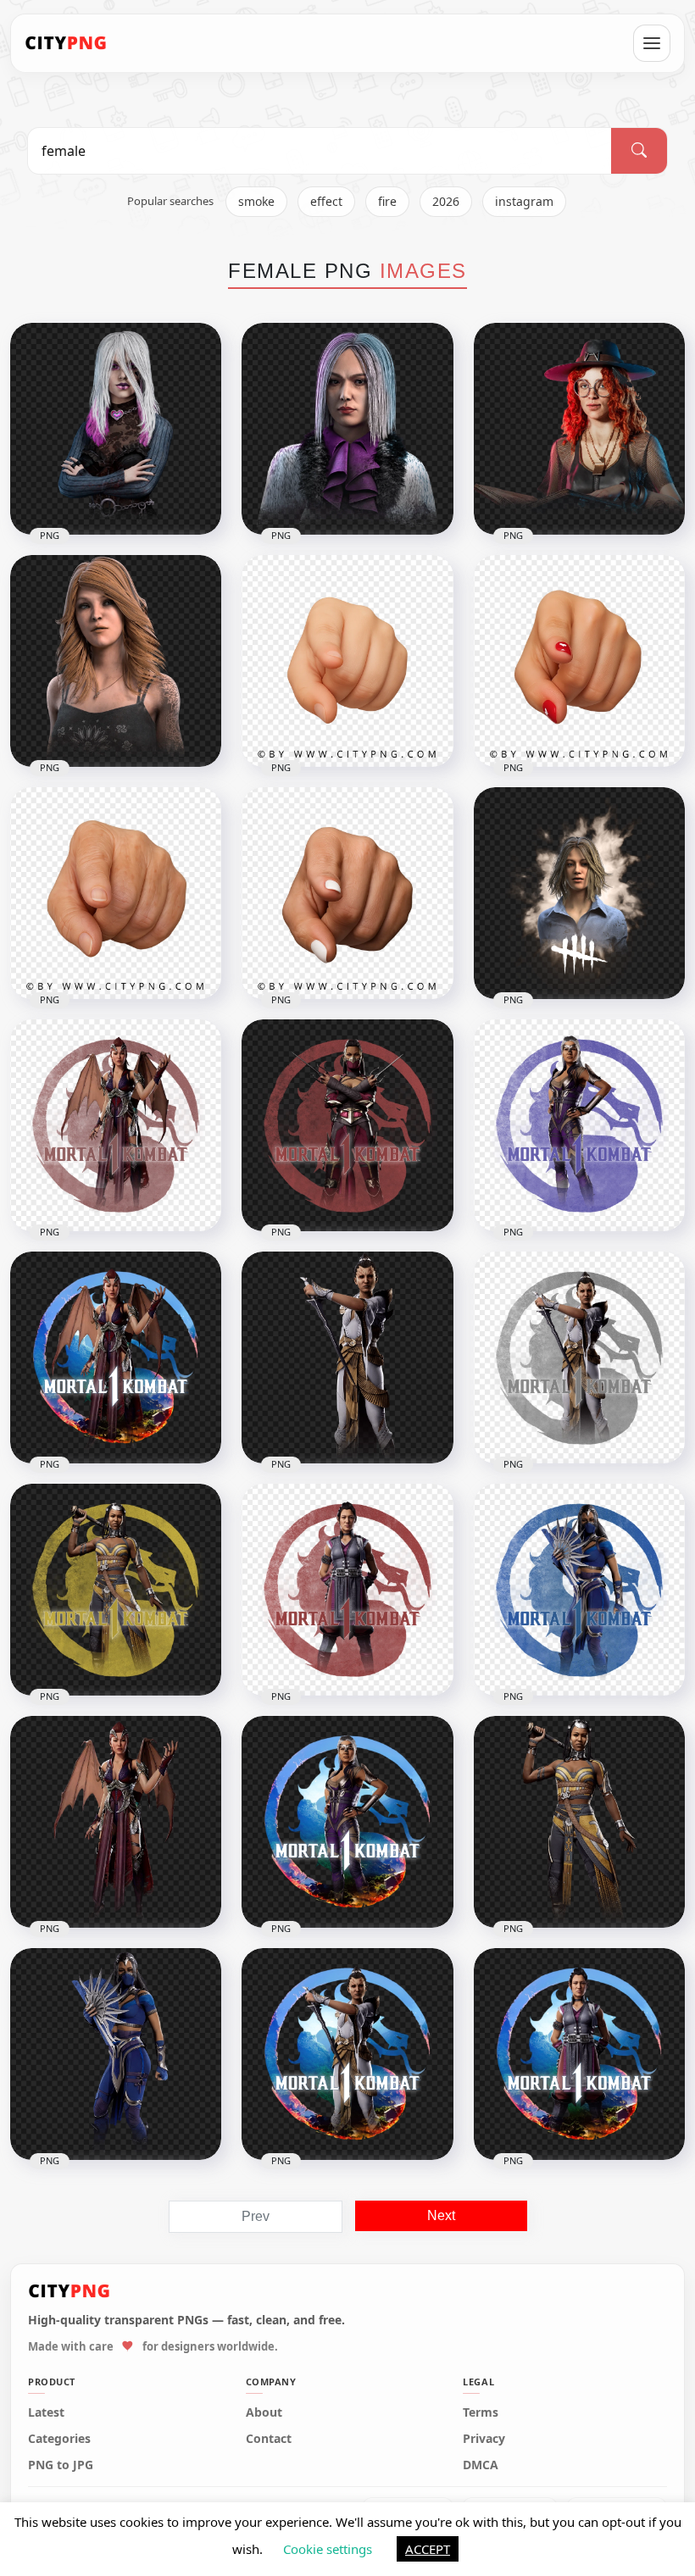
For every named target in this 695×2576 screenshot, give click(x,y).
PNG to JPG (61, 2465)
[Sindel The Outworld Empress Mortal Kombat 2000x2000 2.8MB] (347, 1822)
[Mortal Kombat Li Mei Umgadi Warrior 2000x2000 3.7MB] (347, 1590)
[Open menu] (652, 43)
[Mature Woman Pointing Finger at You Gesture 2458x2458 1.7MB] (347, 893)
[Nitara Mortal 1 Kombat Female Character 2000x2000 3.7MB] (116, 1125)
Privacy (484, 2439)
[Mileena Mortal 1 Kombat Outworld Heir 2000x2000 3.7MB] (347, 1125)
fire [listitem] (387, 201)
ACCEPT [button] (428, 2549)
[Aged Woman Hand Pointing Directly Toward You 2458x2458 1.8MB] (116, 893)
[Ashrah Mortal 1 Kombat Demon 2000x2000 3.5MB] (579, 1357)
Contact (269, 2439)
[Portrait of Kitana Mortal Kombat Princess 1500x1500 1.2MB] (116, 2054)
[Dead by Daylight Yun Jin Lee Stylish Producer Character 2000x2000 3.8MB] (347, 429)
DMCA (481, 2465)
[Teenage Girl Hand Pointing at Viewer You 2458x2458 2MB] (579, 661)
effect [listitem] (326, 201)
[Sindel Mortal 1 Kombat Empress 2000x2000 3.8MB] (579, 1125)
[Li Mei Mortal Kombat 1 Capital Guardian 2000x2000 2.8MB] (579, 2054)
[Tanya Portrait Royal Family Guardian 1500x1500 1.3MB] (579, 1822)
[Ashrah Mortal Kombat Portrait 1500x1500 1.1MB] (347, 1357)
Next (441, 2215)
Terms (481, 2412)
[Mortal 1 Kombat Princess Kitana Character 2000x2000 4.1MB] (579, 1590)
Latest (46, 2412)
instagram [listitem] (524, 201)
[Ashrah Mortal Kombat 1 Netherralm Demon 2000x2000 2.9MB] (347, 2054)
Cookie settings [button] (328, 2549)
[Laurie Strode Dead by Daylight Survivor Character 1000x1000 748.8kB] (579, 893)
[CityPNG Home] (66, 43)
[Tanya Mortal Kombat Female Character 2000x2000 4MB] (116, 1590)
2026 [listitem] (446, 201)
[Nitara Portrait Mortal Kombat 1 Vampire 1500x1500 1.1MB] (116, 1822)
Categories (59, 2439)
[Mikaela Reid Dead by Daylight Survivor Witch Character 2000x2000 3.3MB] (579, 429)
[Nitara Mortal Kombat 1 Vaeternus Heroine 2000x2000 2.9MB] (116, 1357)
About (264, 2412)
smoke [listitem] (256, 201)
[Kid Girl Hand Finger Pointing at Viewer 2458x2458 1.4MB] (347, 661)
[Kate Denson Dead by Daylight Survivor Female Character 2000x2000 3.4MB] (116, 661)
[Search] (639, 151)
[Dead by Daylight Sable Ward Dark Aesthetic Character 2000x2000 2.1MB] (116, 429)
